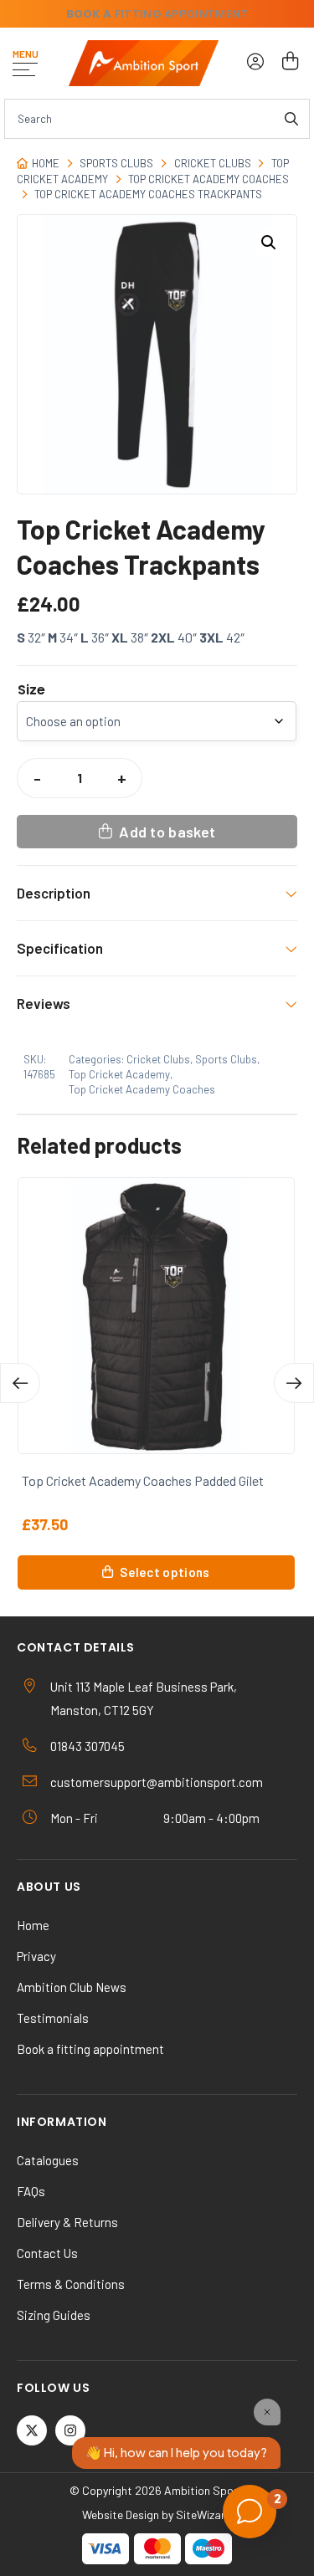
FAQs (31, 2191)
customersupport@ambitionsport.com (157, 1782)
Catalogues (48, 2160)
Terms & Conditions (71, 2284)
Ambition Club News (72, 1987)
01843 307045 (88, 1746)
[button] (269, 243)
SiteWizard (204, 2515)
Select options (165, 1572)
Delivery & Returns (67, 2222)
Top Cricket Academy (119, 1074)
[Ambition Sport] (144, 63)
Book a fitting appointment (90, 2049)
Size (31, 690)
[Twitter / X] (32, 2430)
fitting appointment (157, 14)
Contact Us (47, 2253)
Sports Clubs (116, 163)
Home (46, 163)
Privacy (36, 1956)
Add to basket (167, 832)
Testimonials (53, 2018)
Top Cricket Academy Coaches (208, 179)
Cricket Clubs (213, 163)
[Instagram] (70, 2430)
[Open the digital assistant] (250, 2512)
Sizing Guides (54, 2315)
